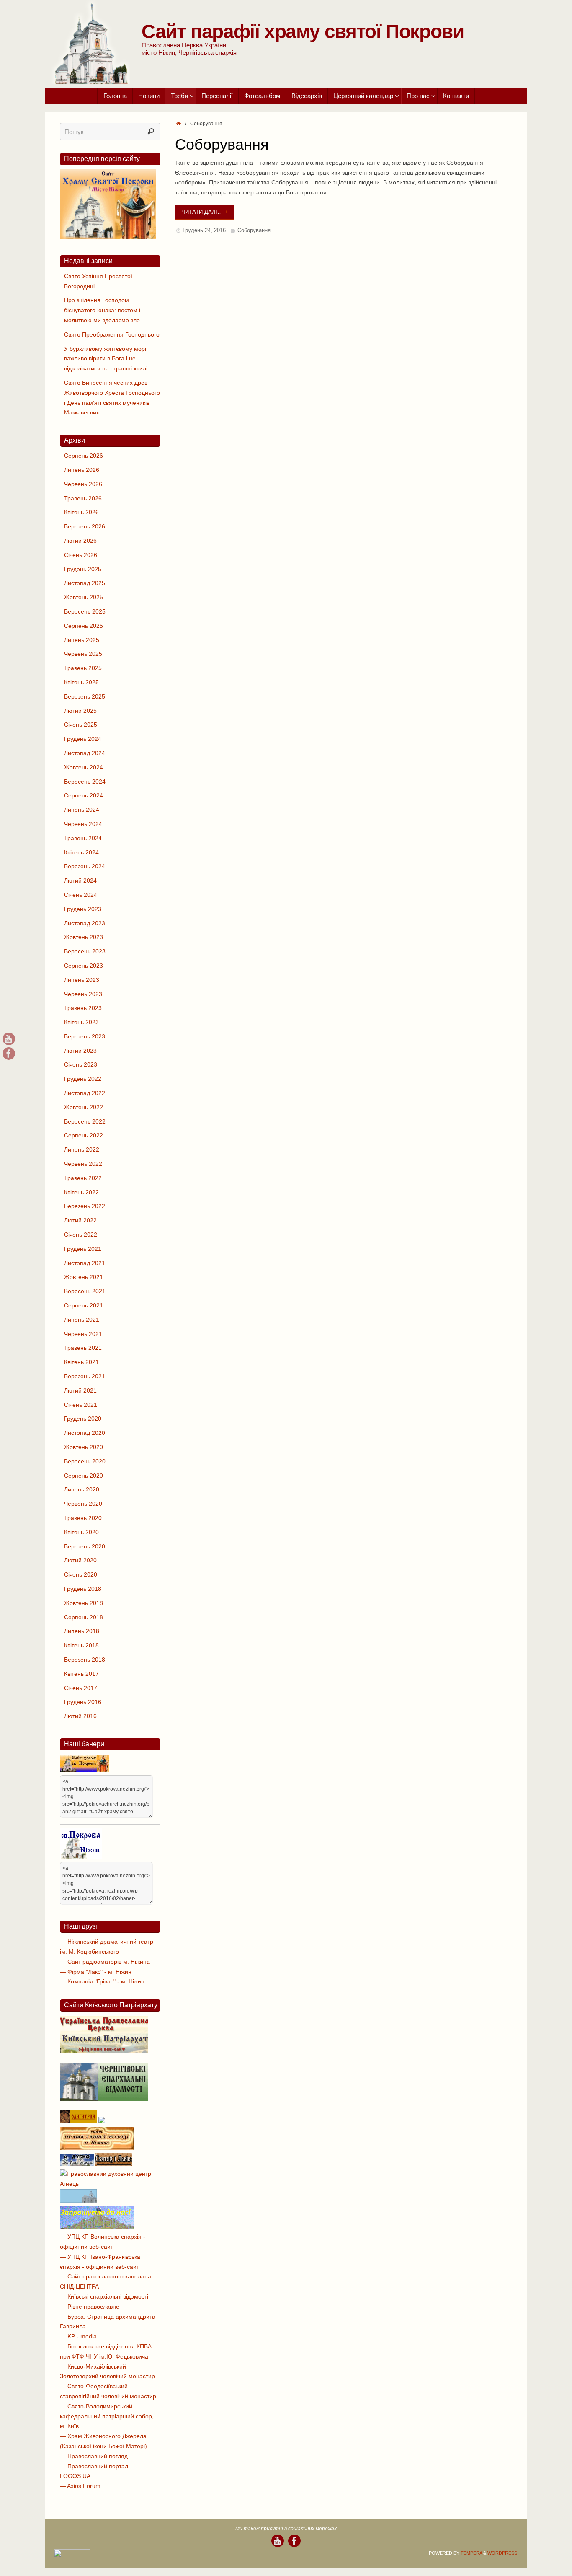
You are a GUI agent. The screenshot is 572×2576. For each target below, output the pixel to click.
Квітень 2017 (81, 1674)
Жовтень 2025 (84, 597)
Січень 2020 (81, 1574)
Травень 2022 (83, 1178)
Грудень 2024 (83, 739)
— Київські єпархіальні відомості (104, 2296)
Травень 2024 (83, 838)
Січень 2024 (81, 895)
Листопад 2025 (85, 583)
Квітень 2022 (81, 1192)
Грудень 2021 (83, 1249)
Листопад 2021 (85, 1263)
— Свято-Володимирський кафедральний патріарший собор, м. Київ (107, 2416)
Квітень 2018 (81, 1645)
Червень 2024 (83, 824)
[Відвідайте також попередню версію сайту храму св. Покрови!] (108, 237)
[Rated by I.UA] (72, 2560)
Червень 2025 (83, 654)
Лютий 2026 (80, 541)
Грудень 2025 (83, 569)
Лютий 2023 (80, 1051)
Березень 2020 (85, 1546)
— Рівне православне (90, 2307)
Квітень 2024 (81, 852)
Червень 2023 (83, 994)
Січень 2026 (81, 555)
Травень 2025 (83, 668)
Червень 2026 (83, 484)
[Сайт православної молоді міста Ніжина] (97, 2148)
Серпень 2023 (84, 966)
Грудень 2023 (83, 909)
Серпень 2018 (84, 1617)
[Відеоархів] (9, 1039)
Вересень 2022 (85, 1121)
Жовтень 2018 (84, 1603)
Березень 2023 (85, 1036)
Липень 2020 (82, 1489)
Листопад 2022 (85, 1093)
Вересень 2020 (85, 1461)
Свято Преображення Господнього (112, 334)
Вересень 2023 (85, 951)
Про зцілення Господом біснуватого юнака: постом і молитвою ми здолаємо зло (102, 310)
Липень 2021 (82, 1320)
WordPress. (503, 2553)
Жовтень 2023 (84, 937)
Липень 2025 (82, 640)
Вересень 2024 (85, 782)
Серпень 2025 (84, 626)
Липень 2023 (82, 980)
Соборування (222, 144)
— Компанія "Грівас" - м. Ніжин (102, 1981)
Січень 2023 (81, 1064)
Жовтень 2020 (84, 1447)
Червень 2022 (83, 1164)
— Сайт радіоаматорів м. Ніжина (105, 1962)
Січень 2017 (81, 1688)
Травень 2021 (83, 1348)
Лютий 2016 (80, 1716)
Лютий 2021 (80, 1390)
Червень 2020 (83, 1504)
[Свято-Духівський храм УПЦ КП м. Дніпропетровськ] (97, 2226)
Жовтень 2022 (84, 1107)
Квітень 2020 (81, 1532)
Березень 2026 (85, 526)
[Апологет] (102, 2121)
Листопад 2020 (85, 1433)
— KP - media (78, 2336)
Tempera (471, 2553)
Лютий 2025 (80, 711)
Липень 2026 (82, 470)
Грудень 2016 (83, 1702)
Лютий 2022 (80, 1220)
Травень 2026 (83, 498)
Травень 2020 (83, 1518)
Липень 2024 (82, 810)
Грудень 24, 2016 (204, 230)
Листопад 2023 (85, 923)
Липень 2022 (82, 1149)
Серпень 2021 (84, 1305)
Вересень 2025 (85, 611)
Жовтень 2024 (84, 767)
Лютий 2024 (80, 880)
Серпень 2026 (84, 456)
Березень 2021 (85, 1376)
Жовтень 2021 (84, 1277)
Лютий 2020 (80, 1560)
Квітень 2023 (81, 1022)
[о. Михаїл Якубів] (9, 1054)
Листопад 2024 (85, 753)
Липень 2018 (82, 1631)
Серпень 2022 (84, 1135)
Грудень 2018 (83, 1589)
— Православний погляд (94, 2456)
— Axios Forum (80, 2486)
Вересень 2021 (85, 1291)
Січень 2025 (81, 725)
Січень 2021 (81, 1405)
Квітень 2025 (81, 682)
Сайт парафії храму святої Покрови (303, 31)
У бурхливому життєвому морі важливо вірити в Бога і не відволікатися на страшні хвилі (106, 359)
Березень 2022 (85, 1206)
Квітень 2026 (81, 512)
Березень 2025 (85, 696)
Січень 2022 (81, 1235)
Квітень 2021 (81, 1362)
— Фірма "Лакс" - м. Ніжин (96, 1972)
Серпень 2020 (84, 1476)
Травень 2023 (83, 1008)
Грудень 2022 (83, 1079)
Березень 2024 (85, 866)
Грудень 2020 (83, 1419)
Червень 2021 (83, 1334)
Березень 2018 (85, 1660)
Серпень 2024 (84, 795)
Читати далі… (202, 212)
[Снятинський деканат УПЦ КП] (78, 2201)
